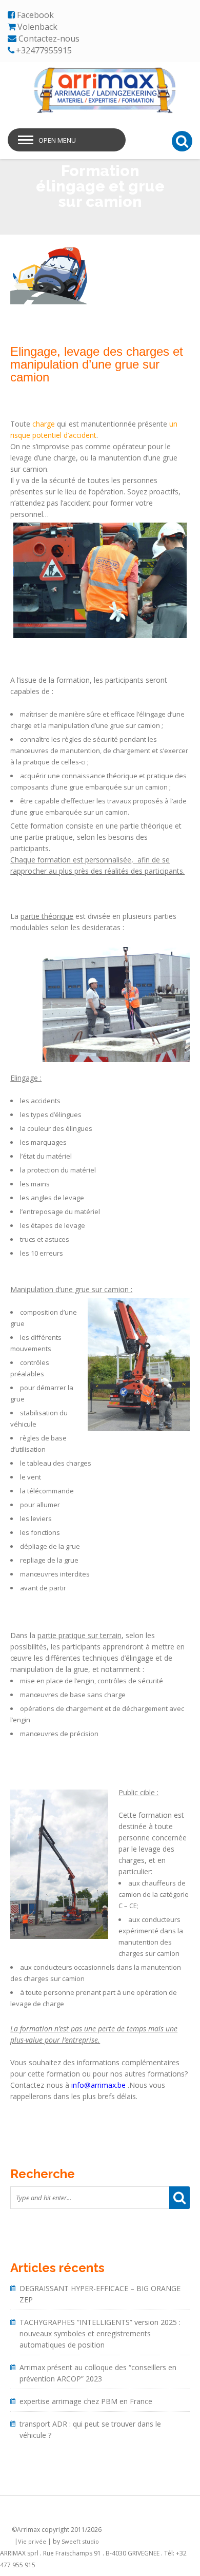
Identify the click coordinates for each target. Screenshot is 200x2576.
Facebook (35, 15)
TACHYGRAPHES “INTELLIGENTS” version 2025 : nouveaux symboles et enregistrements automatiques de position (100, 2333)
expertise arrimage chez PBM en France (86, 2401)
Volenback (37, 27)
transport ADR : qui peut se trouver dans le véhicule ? (90, 2429)
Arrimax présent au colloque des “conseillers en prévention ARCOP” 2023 (98, 2373)
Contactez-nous (49, 39)
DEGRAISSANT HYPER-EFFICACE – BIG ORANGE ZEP (100, 2294)
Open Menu (57, 140)
